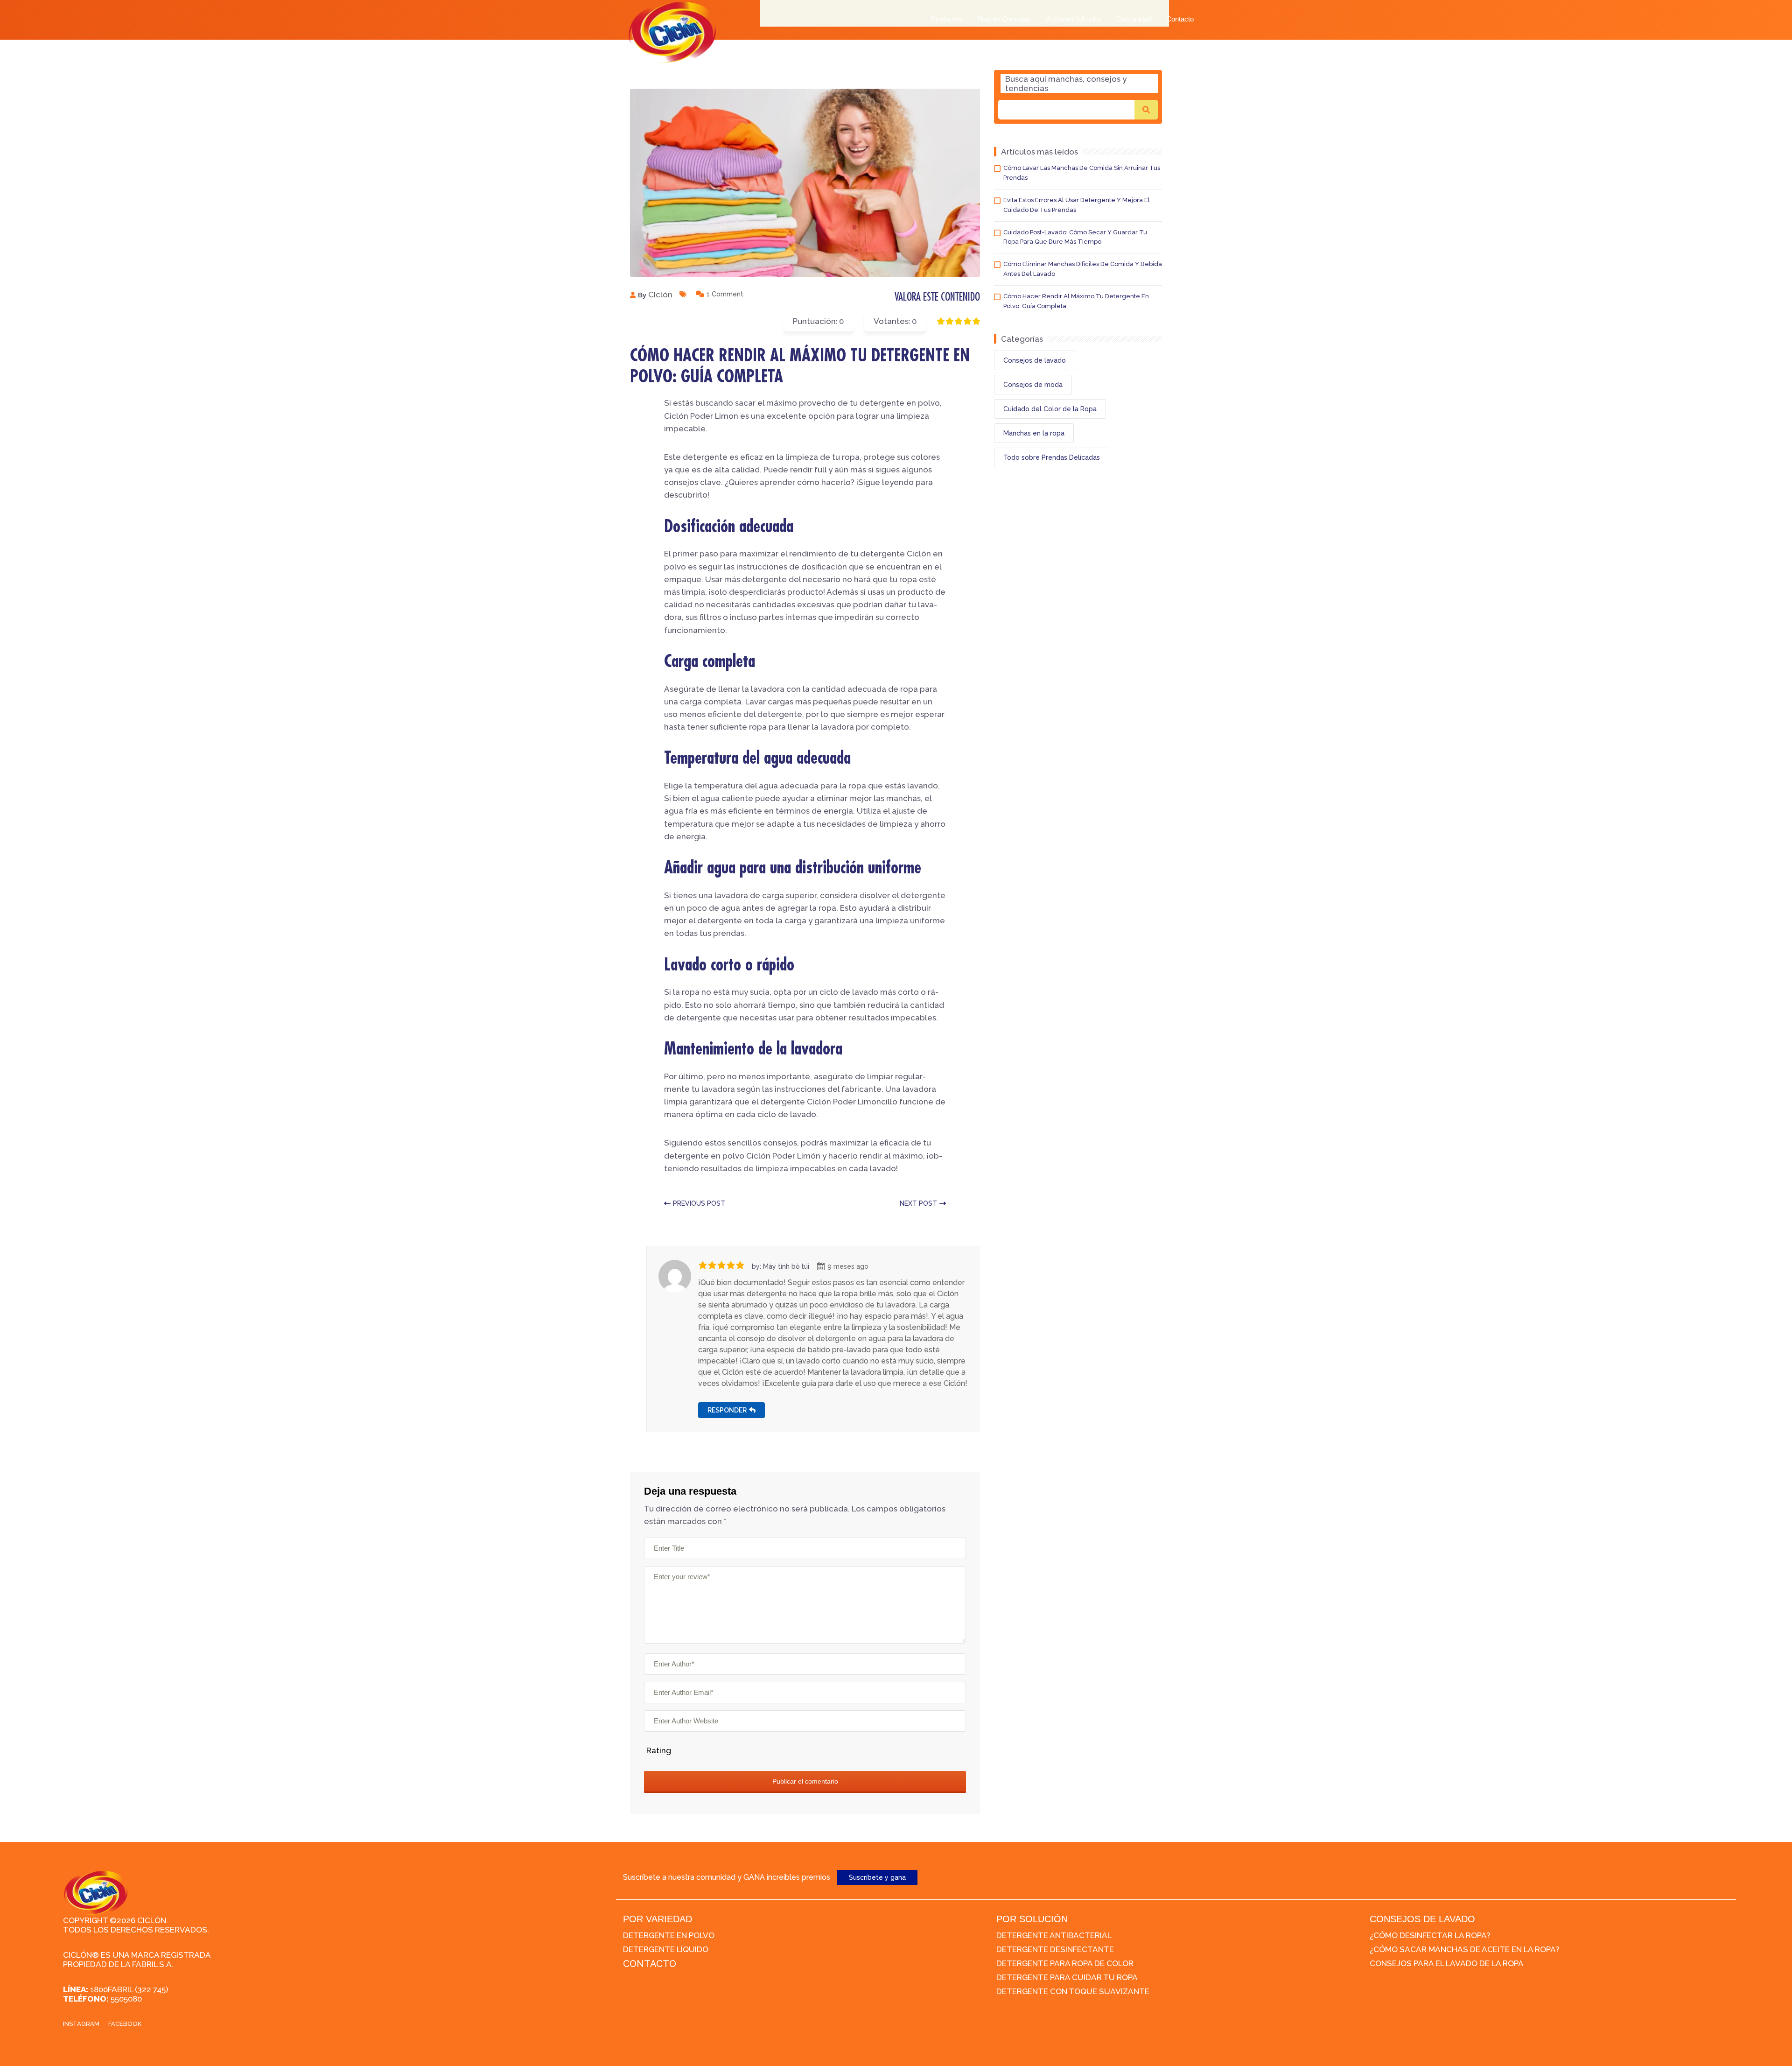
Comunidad (1134, 19)
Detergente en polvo (669, 1935)
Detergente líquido (666, 1949)
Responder (727, 1410)
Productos (947, 19)
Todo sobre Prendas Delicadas (1052, 457)
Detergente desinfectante (1055, 1949)
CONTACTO (650, 1964)
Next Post (918, 1203)
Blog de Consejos (1004, 19)
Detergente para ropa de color (1065, 1963)
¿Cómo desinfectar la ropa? (1430, 1935)
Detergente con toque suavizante (1073, 1991)
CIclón (660, 295)
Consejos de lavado (1035, 360)
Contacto (1180, 19)
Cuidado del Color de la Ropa (1050, 409)
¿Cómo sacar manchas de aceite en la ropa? (1465, 1949)
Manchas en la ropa (1034, 433)
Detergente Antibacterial (1054, 1935)
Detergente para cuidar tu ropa (1067, 1977)
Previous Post (699, 1203)
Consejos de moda (1033, 385)
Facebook (125, 2024)
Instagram (81, 2024)
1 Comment (725, 294)
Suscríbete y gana (877, 1877)
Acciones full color (1074, 19)
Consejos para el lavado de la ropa (1447, 1963)
